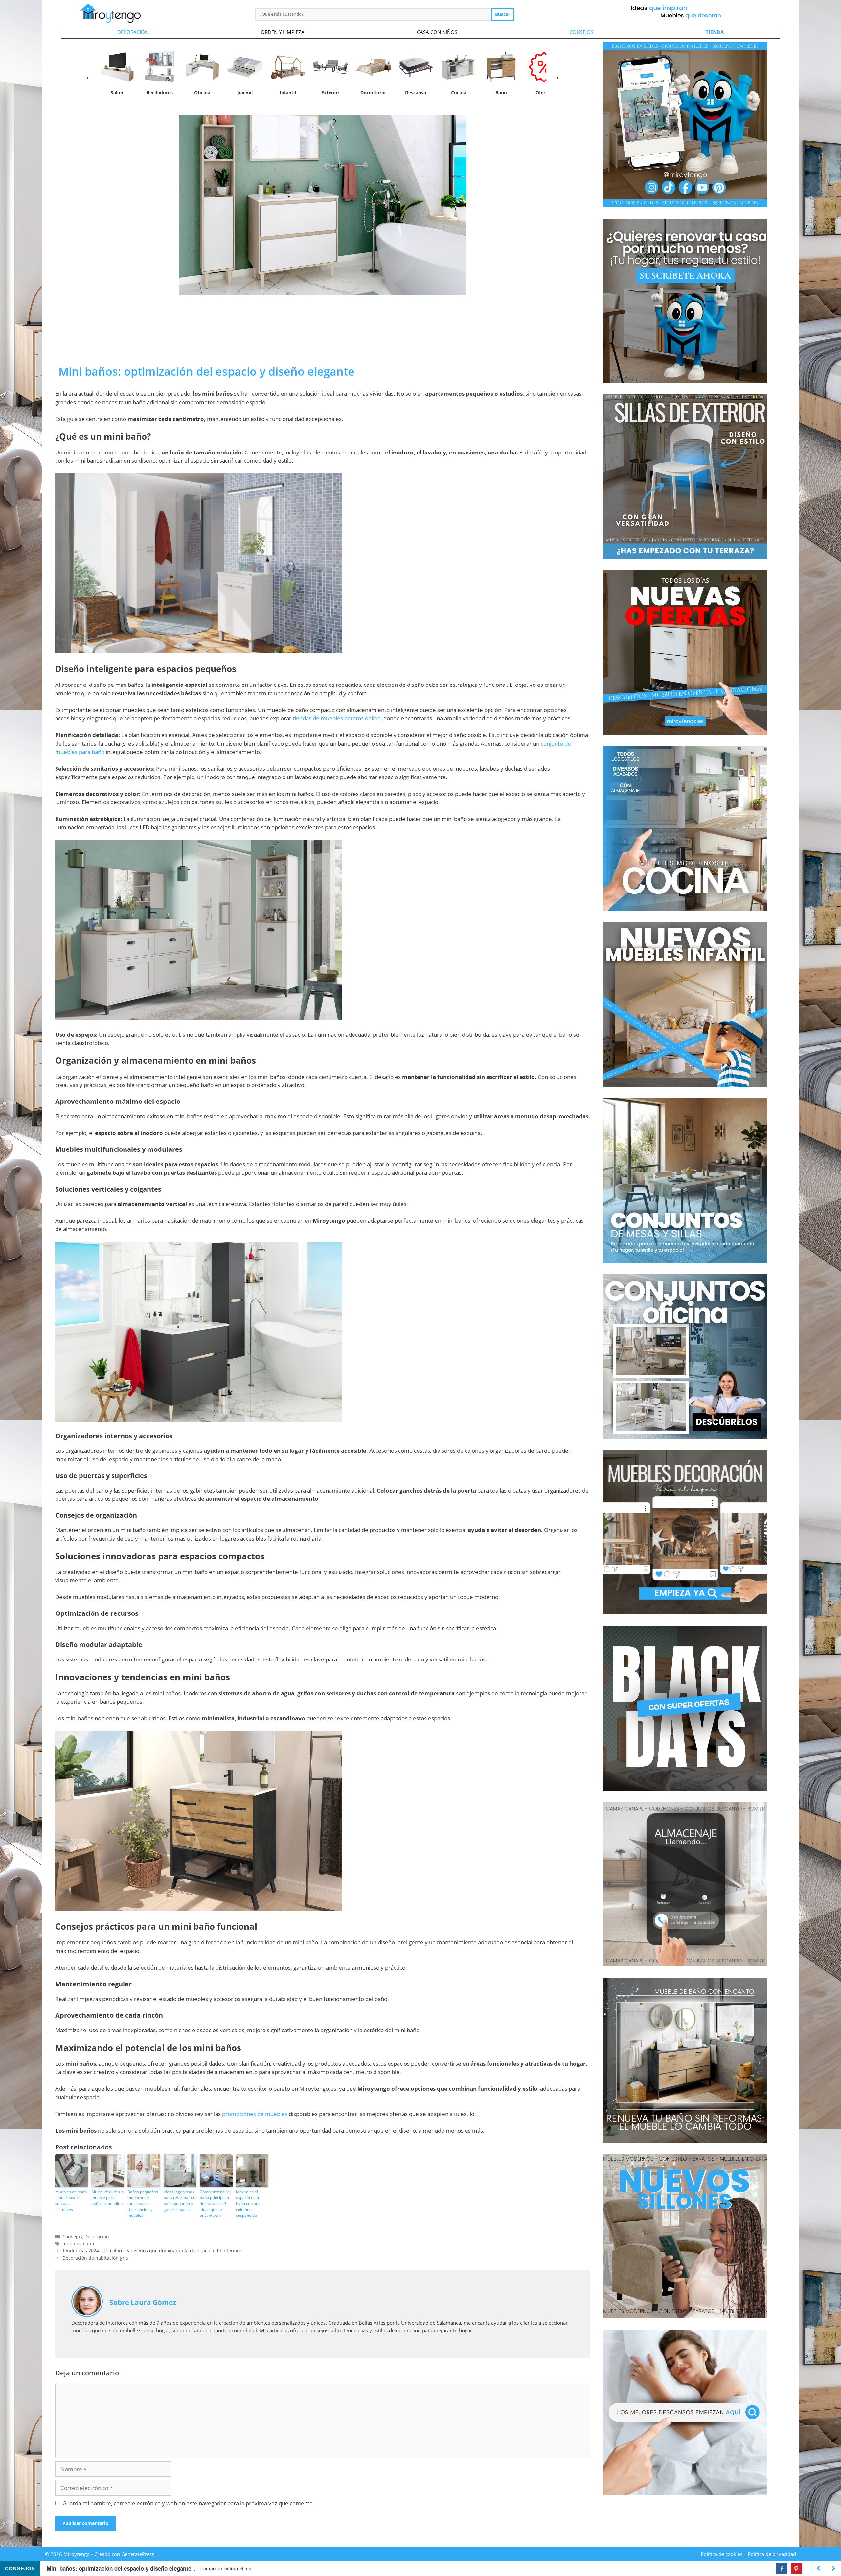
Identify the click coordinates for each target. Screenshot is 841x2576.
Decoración (133, 32)
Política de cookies (722, 2554)
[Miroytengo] (110, 13)
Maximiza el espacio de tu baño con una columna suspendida (248, 2204)
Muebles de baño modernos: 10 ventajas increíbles (71, 2201)
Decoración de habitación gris (95, 2258)
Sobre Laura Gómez (143, 2302)
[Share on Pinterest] (796, 2569)
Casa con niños (437, 32)
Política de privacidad (772, 2554)
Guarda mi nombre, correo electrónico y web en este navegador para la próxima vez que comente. (188, 2503)
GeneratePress (138, 2554)
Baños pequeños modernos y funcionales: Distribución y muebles (143, 2204)
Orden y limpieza (283, 32)
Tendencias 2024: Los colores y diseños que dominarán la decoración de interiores (153, 2251)
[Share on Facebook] (782, 2569)
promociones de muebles (255, 2114)
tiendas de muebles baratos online (337, 718)
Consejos (581, 32)
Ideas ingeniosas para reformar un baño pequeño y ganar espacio (180, 2201)
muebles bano (78, 2244)
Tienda (715, 32)
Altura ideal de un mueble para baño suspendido (107, 2198)
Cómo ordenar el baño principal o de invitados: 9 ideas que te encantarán (215, 2204)
